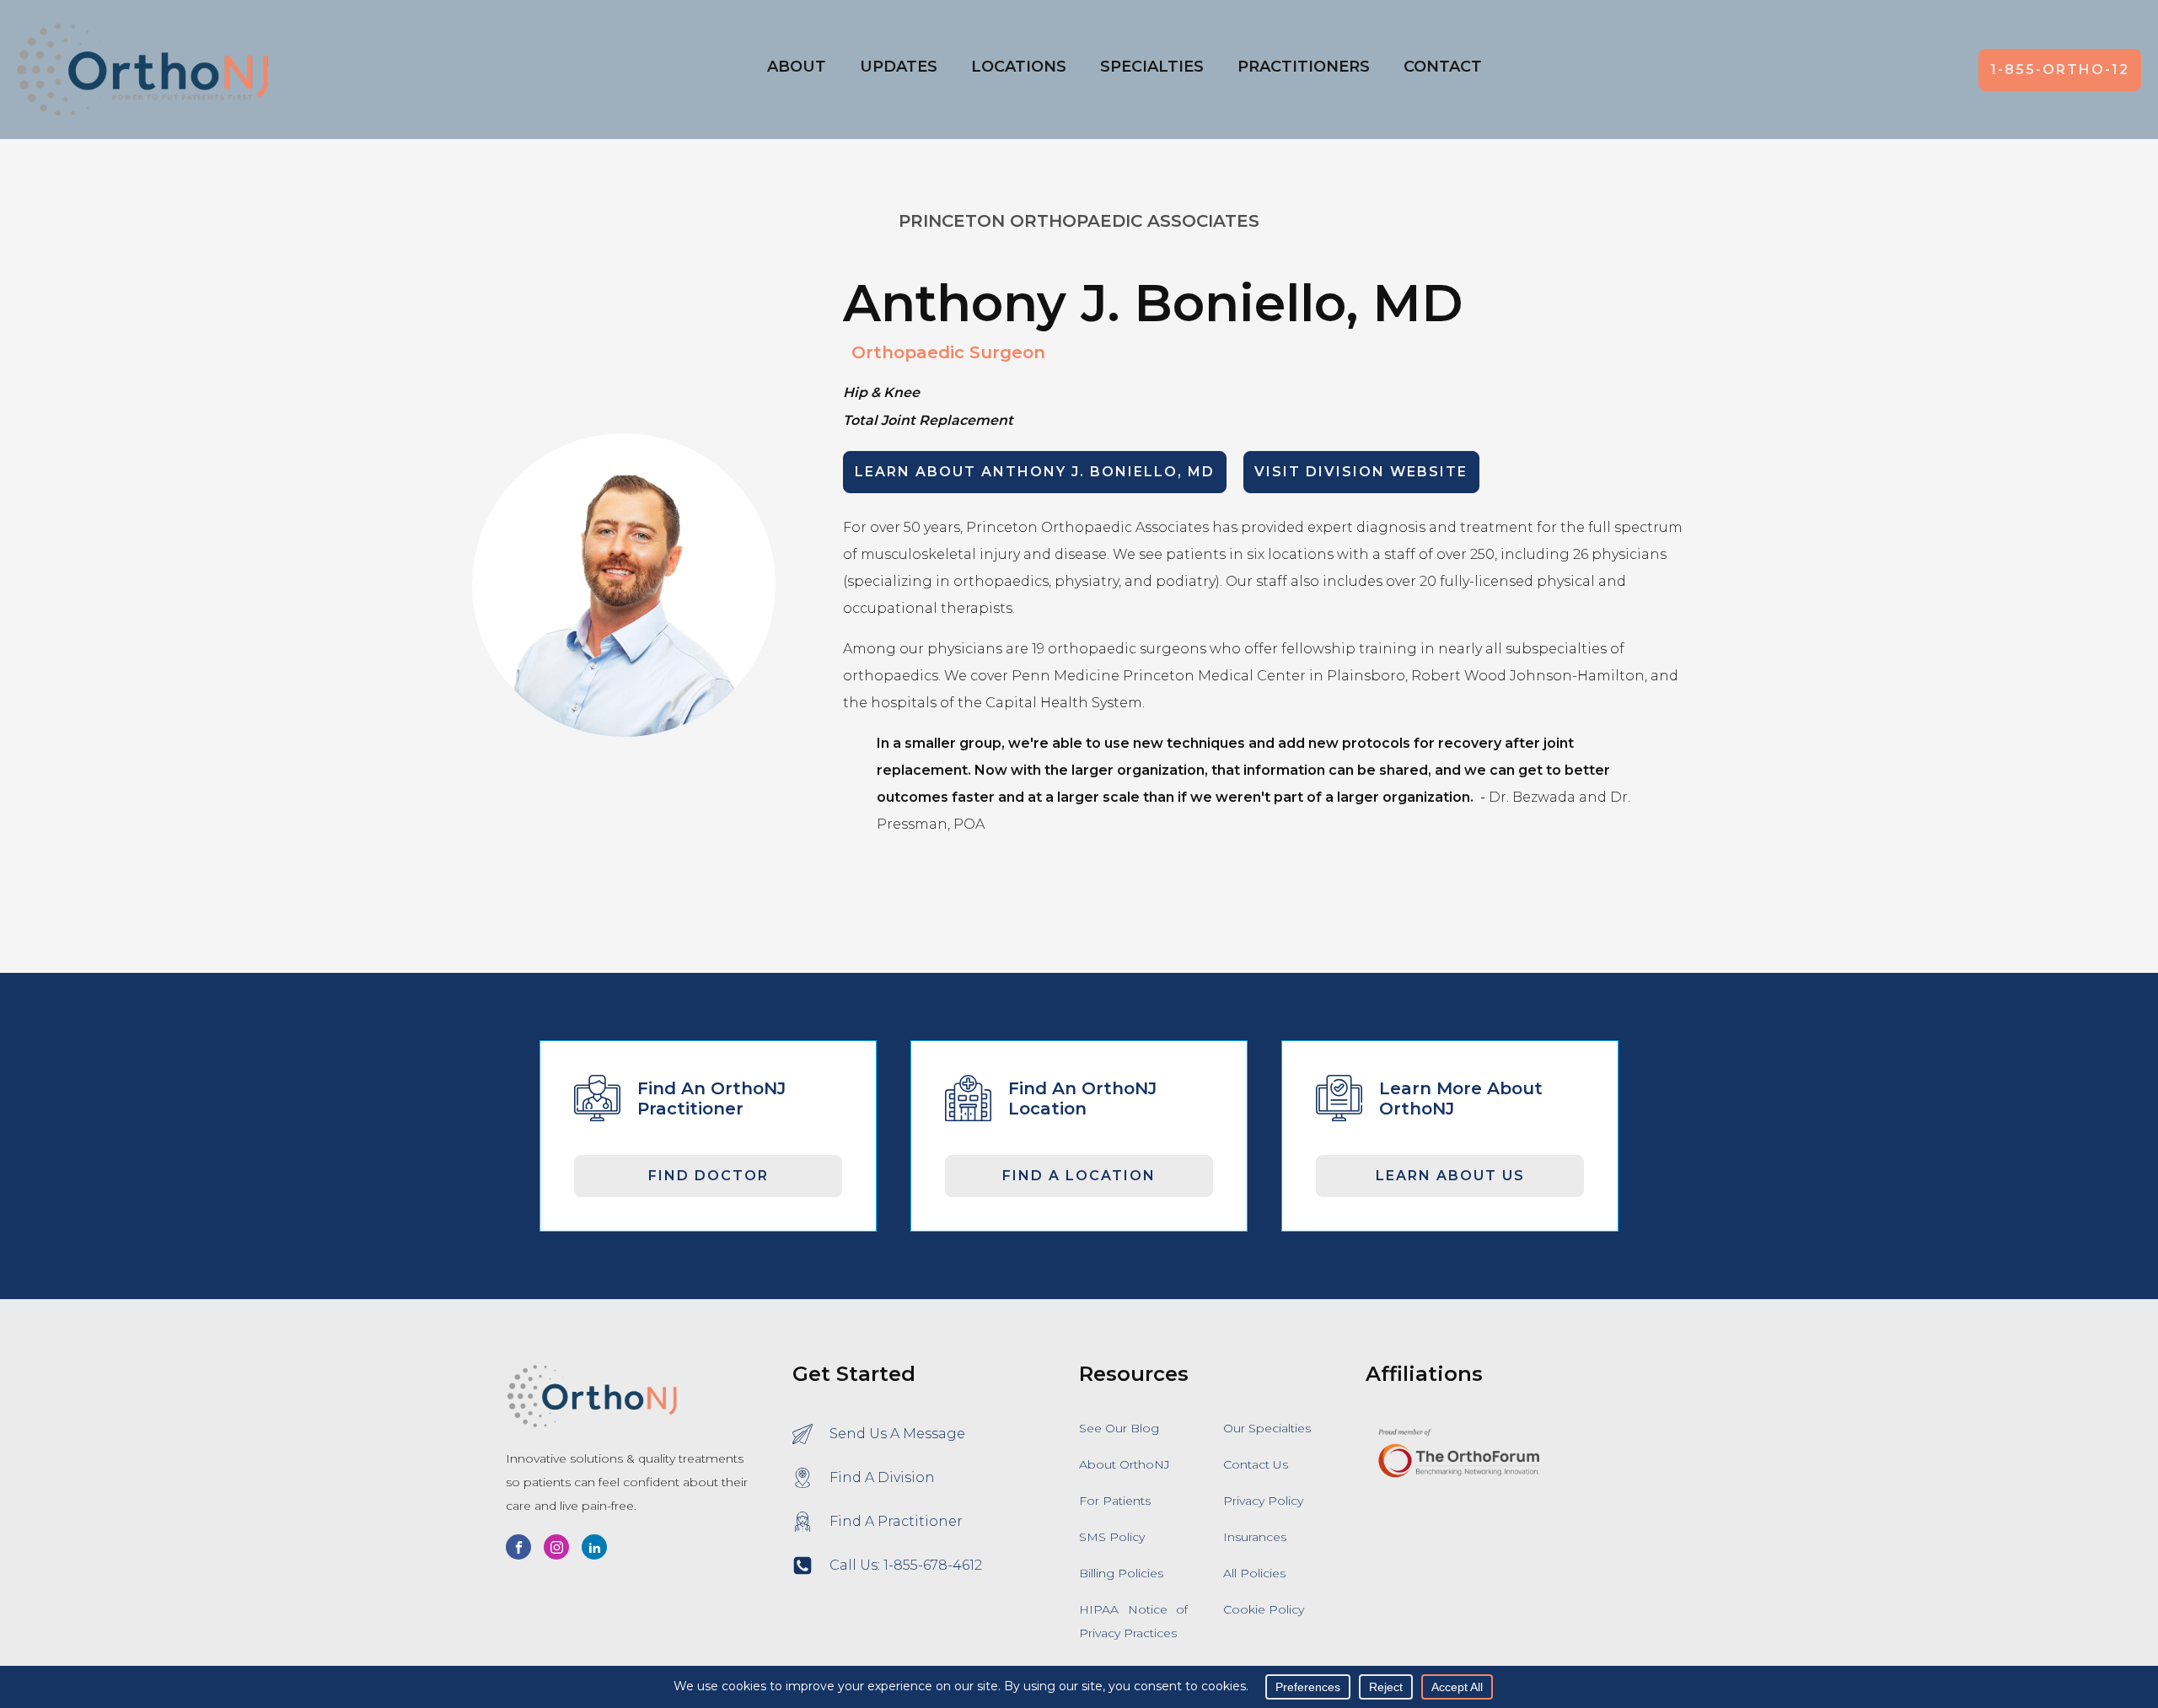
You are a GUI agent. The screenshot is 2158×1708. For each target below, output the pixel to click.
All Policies (1254, 1573)
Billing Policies (1121, 1573)
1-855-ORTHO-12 (2060, 70)
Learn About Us (1450, 1176)
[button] (1019, 70)
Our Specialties (1267, 1428)
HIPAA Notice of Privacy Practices (1133, 1621)
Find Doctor (709, 1176)
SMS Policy (1112, 1537)
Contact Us (1256, 1464)
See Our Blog (1119, 1428)
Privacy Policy (1263, 1501)
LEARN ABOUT (1035, 472)
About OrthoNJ (1125, 1464)
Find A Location (1079, 1176)
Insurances (1255, 1537)
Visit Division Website (1361, 472)
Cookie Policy (1264, 1609)
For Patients (1115, 1501)
